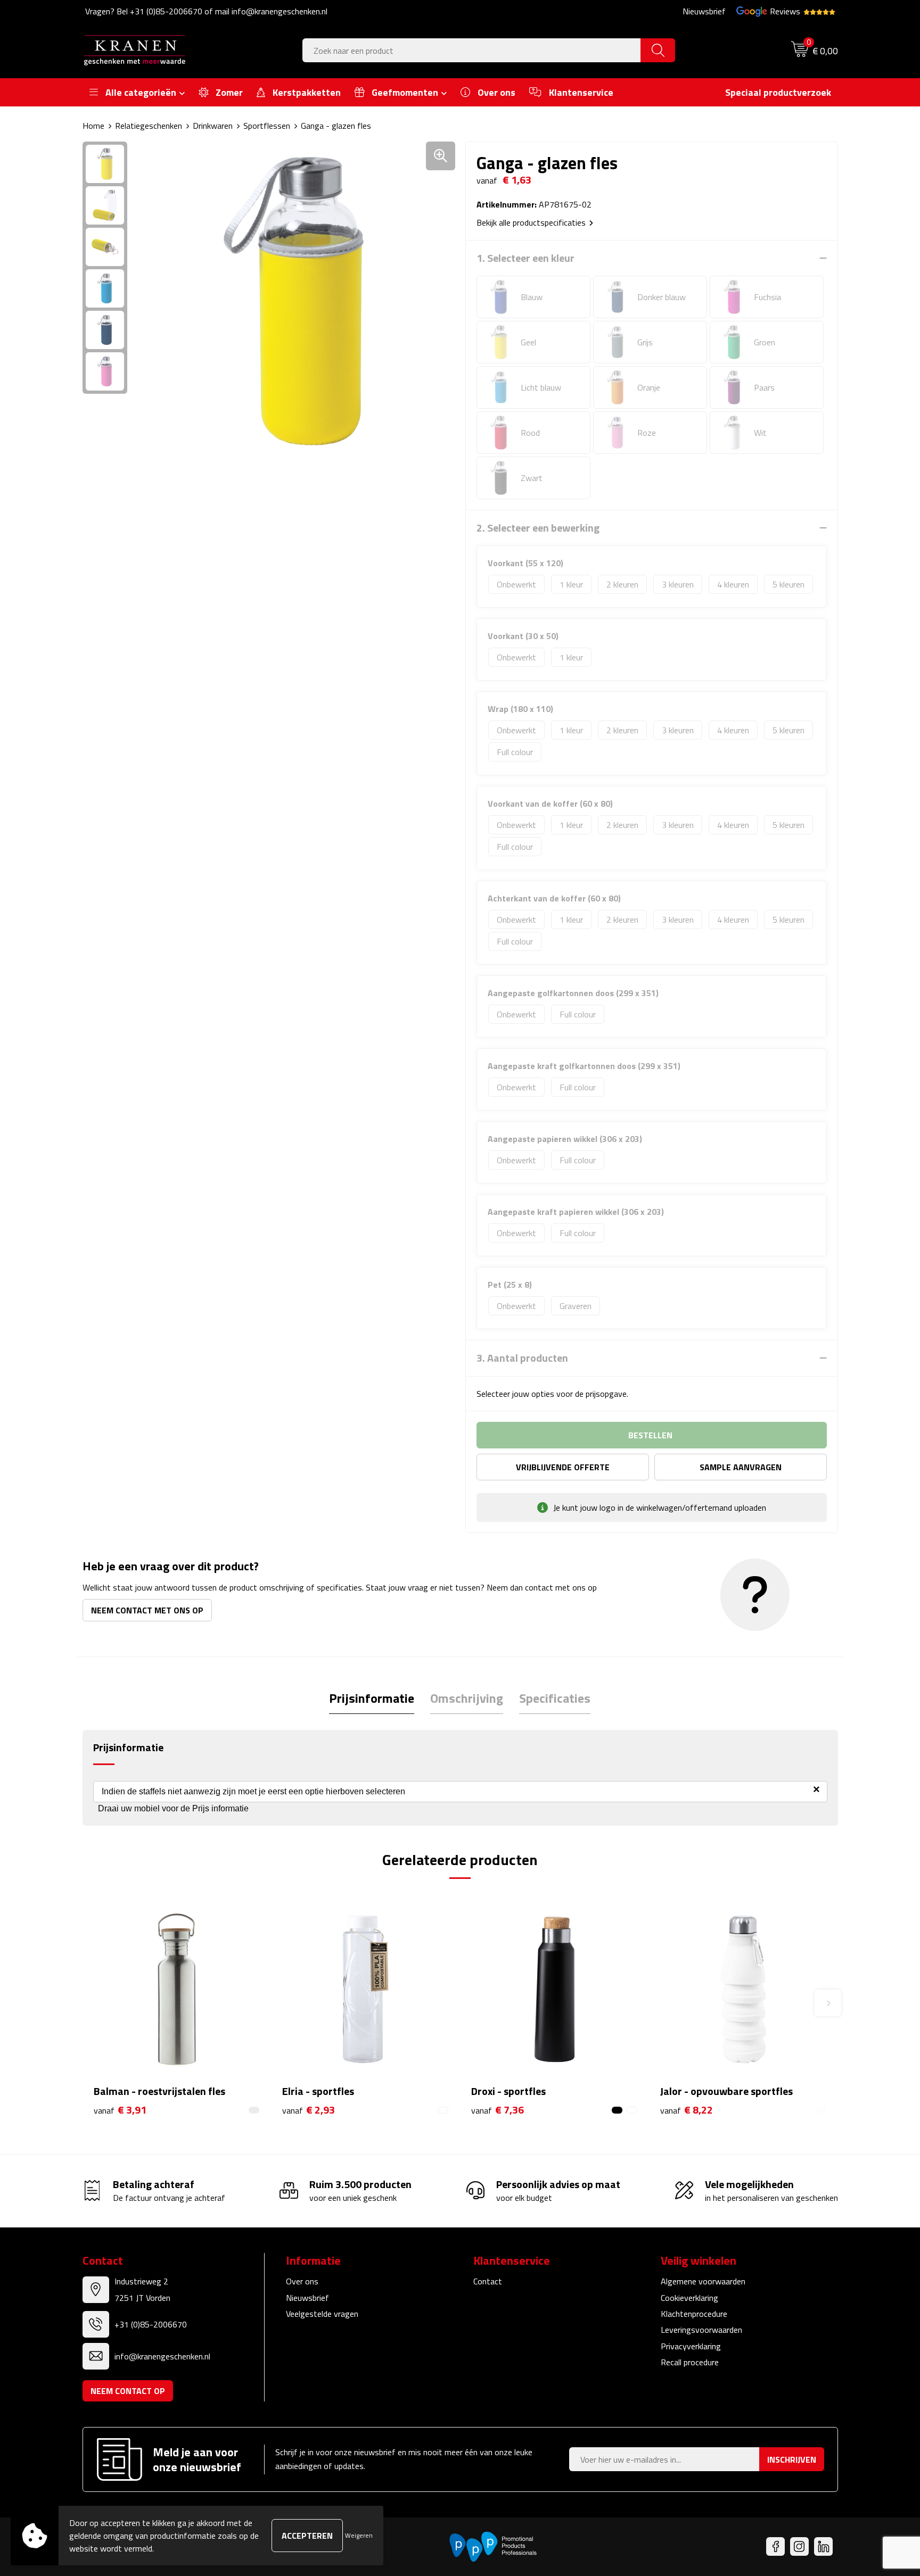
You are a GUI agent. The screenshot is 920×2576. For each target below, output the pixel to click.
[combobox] (472, 50)
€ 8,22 (687, 2110)
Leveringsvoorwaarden (701, 2330)
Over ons (302, 2281)
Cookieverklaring (689, 2298)
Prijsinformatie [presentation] (372, 1698)
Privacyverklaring (691, 2346)
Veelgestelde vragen (322, 2314)
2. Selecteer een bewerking (538, 528)
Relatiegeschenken (149, 126)
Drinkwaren (213, 126)
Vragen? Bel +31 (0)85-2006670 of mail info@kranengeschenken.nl (206, 11)
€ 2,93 (309, 2110)
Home (93, 126)
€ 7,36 (498, 2110)
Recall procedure (690, 2362)
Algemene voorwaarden (703, 2281)
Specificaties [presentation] (555, 1698)
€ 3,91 (120, 2110)
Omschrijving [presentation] (467, 1698)
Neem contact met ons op (147, 1610)
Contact (488, 2281)
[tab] (372, 1698)
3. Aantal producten (522, 1358)
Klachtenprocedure (694, 2314)
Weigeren (359, 2535)
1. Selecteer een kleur (525, 258)
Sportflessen (267, 126)
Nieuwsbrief (704, 11)
